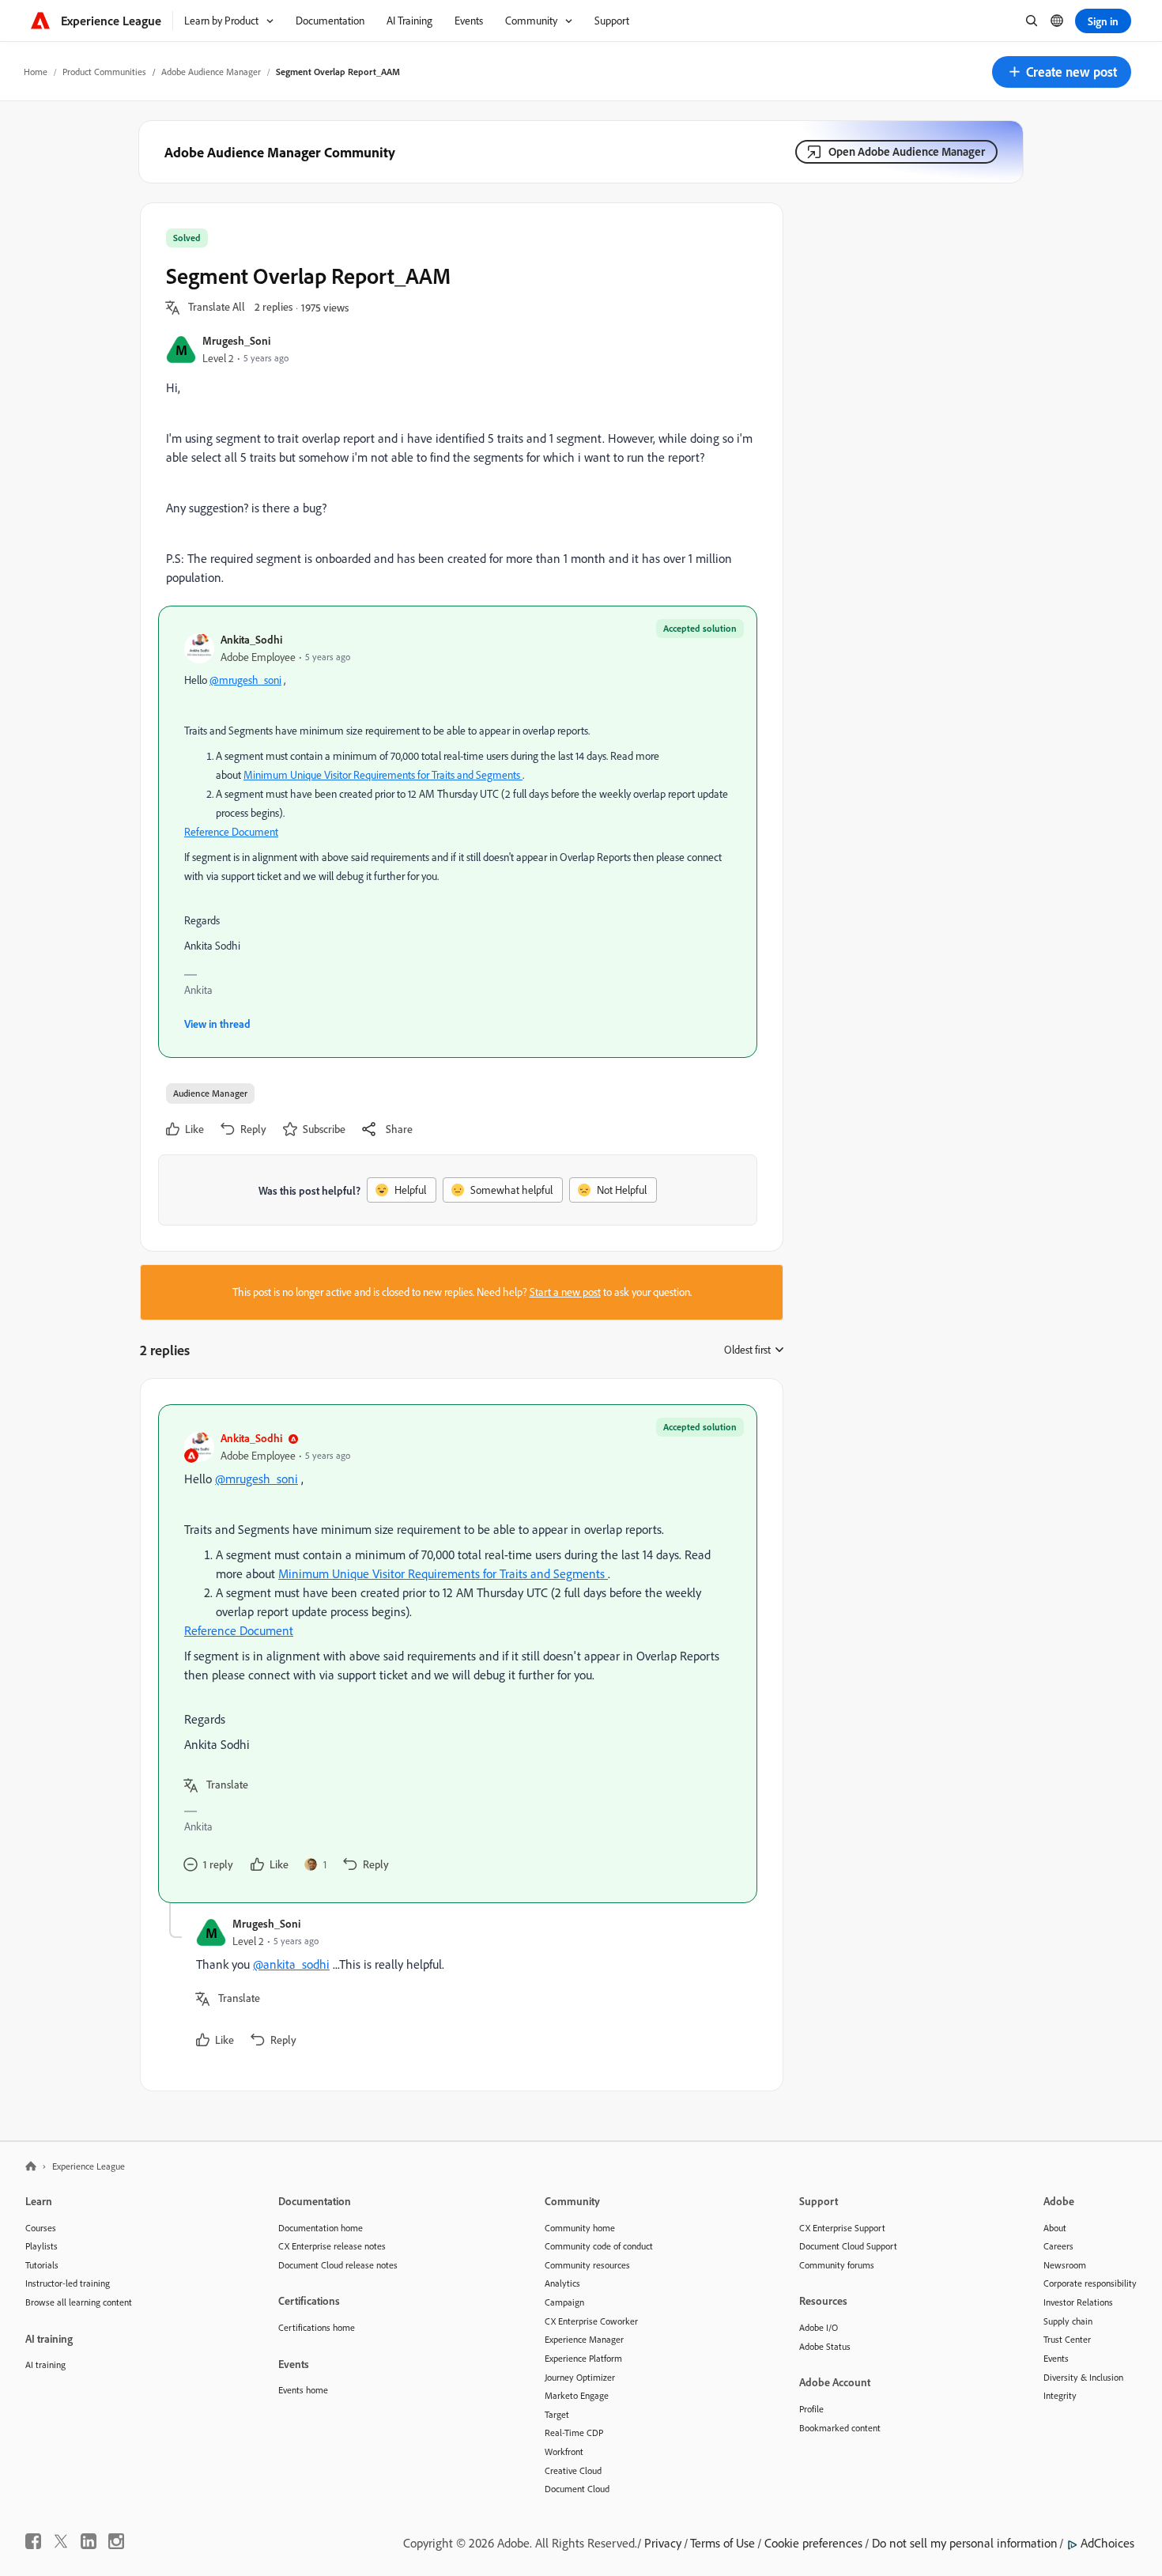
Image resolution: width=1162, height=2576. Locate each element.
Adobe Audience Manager (211, 72)
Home (36, 72)
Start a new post (565, 1292)
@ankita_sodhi (291, 1964)
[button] (1062, 72)
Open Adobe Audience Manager (907, 151)
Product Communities (104, 72)
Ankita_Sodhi (251, 639)
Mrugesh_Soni (236, 340)
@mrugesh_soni (245, 680)
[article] (458, 1654)
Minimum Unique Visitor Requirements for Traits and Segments (382, 775)
